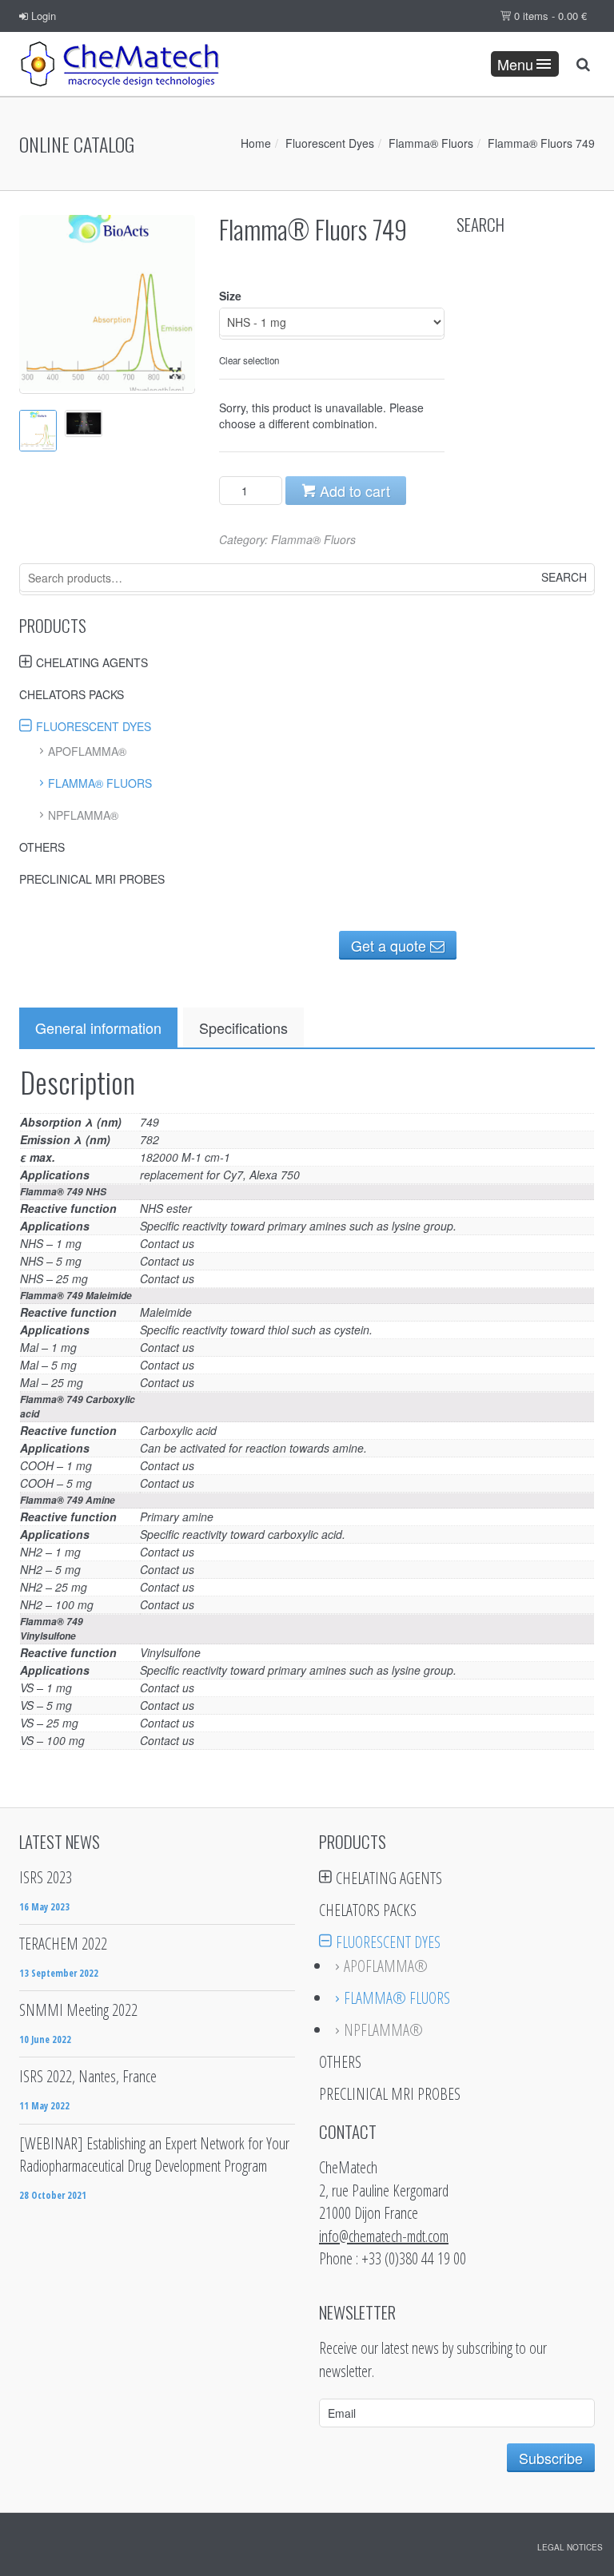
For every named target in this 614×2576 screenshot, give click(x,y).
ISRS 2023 (46, 1877)
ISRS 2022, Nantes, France (88, 2076)
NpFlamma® (83, 815)
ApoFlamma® (87, 751)
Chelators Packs (72, 694)
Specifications (243, 1028)
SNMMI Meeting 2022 (78, 2010)
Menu (515, 64)
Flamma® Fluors (431, 143)
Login (42, 16)
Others (42, 847)
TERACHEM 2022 (63, 1944)
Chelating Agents (92, 662)
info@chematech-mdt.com (384, 2236)
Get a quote (391, 945)
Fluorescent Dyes (330, 143)
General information (98, 1028)
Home (256, 143)
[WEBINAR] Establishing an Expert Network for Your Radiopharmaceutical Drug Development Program (154, 2155)
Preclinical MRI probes (92, 879)
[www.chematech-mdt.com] (119, 64)
